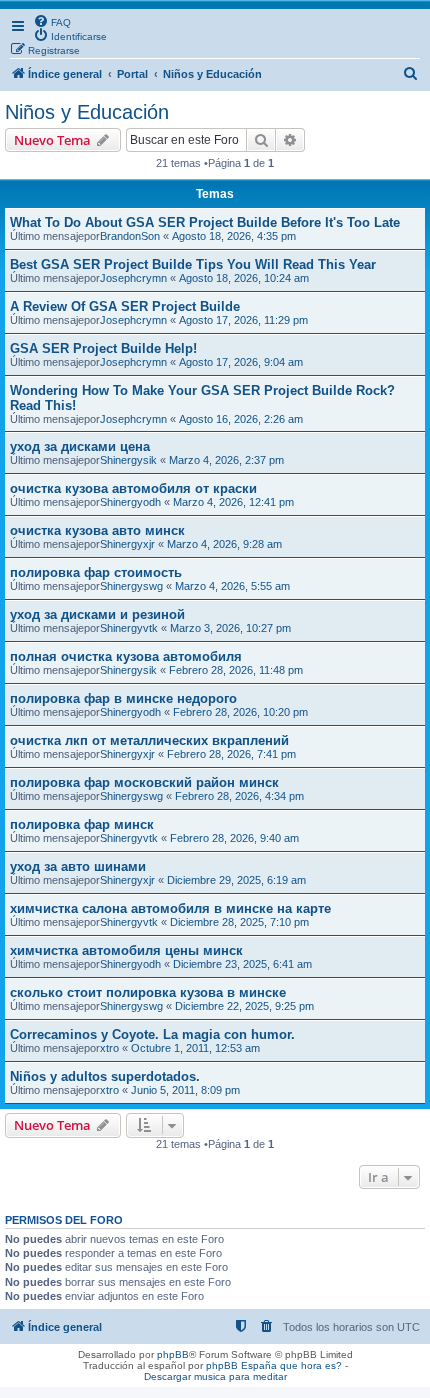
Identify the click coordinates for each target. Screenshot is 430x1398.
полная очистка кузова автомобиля (126, 656)
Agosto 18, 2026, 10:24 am (244, 278)
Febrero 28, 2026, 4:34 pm (239, 796)
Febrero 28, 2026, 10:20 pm (240, 712)
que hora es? (311, 1365)
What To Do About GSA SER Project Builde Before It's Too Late (205, 222)
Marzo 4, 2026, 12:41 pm (233, 502)
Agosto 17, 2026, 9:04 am (241, 362)
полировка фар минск (82, 824)
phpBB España (241, 1365)
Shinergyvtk (129, 628)
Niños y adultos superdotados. (105, 1076)
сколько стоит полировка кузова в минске (148, 992)
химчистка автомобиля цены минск (126, 950)
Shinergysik (128, 460)
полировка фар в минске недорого (123, 698)
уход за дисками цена (80, 446)
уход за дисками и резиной (97, 614)
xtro (109, 1048)
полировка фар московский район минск (144, 782)
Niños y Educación (87, 112)
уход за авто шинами (78, 866)
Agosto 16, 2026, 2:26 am (241, 419)
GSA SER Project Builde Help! (103, 348)
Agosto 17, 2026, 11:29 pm (243, 320)
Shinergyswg (131, 586)
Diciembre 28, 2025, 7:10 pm (239, 922)
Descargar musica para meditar (215, 1376)
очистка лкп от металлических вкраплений (149, 740)
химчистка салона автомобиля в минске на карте (170, 908)
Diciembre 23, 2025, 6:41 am (242, 964)
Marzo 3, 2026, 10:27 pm (230, 628)
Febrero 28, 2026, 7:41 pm (231, 754)
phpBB (173, 1354)
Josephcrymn (133, 278)
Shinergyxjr (127, 544)
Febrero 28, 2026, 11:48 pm (236, 670)
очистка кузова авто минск (97, 530)
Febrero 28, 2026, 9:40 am (234, 838)
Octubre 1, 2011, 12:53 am (195, 1048)
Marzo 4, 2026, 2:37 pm (226, 460)
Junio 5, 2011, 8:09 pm (185, 1090)
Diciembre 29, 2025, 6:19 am (236, 880)
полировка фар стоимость (96, 572)
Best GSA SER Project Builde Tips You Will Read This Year (193, 264)
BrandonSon (130, 236)
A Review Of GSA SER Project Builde (125, 306)
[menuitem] (52, 21)
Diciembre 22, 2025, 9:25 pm (244, 1006)
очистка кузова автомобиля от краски (133, 488)
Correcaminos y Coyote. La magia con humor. (152, 1034)
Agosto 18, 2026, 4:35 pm (234, 236)
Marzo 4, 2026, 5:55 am (232, 586)
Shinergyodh (130, 502)
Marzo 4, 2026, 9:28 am (224, 544)
